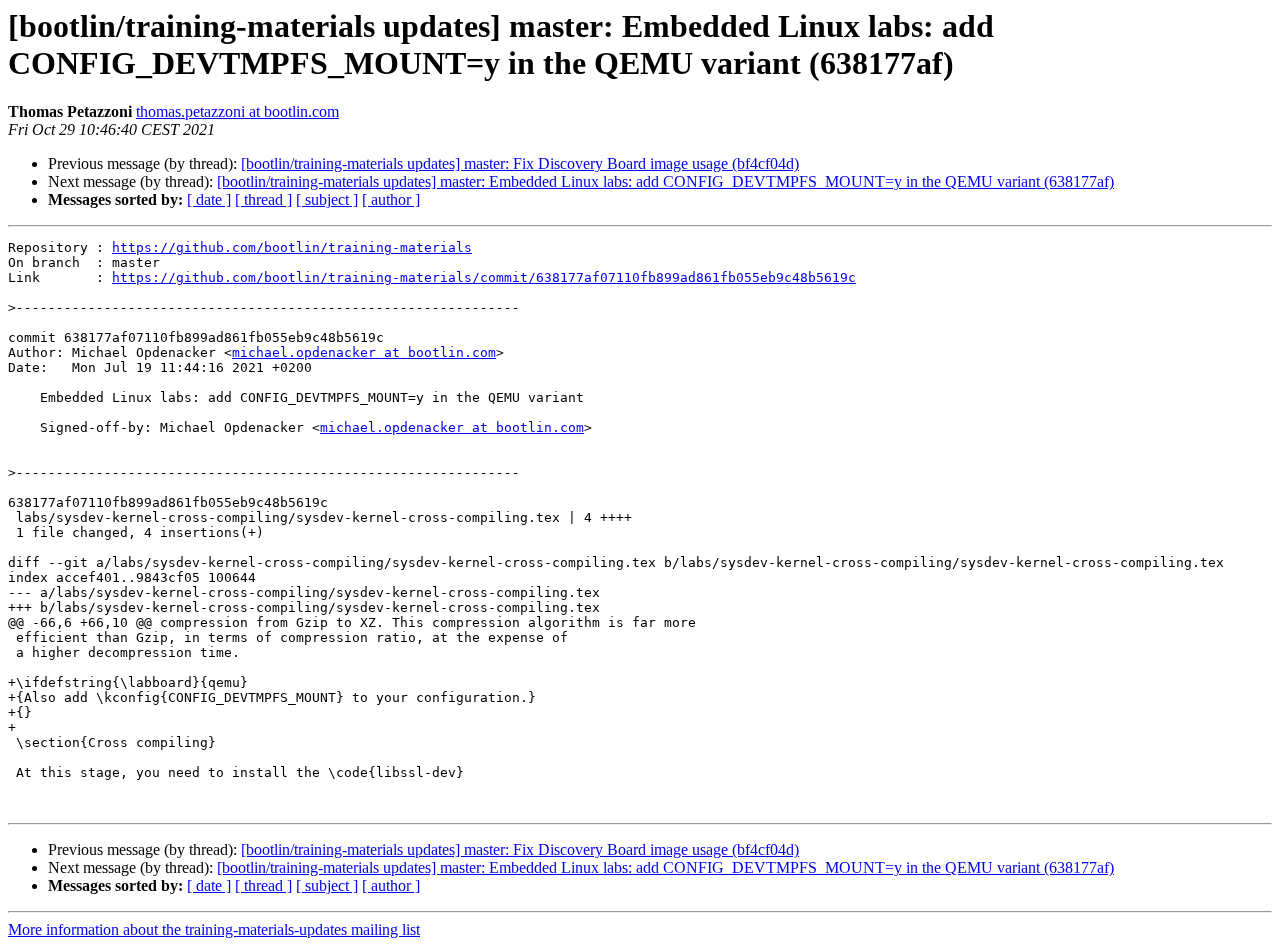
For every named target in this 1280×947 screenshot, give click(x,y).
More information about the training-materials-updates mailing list (214, 929)
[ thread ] (263, 199)
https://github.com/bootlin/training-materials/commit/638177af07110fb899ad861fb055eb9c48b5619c (484, 277)
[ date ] (209, 199)
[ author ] (391, 199)
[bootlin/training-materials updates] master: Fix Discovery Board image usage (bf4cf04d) (520, 163)
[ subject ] (327, 199)
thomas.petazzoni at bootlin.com (237, 111)
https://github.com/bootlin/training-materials (292, 247)
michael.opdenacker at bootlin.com (364, 352)
